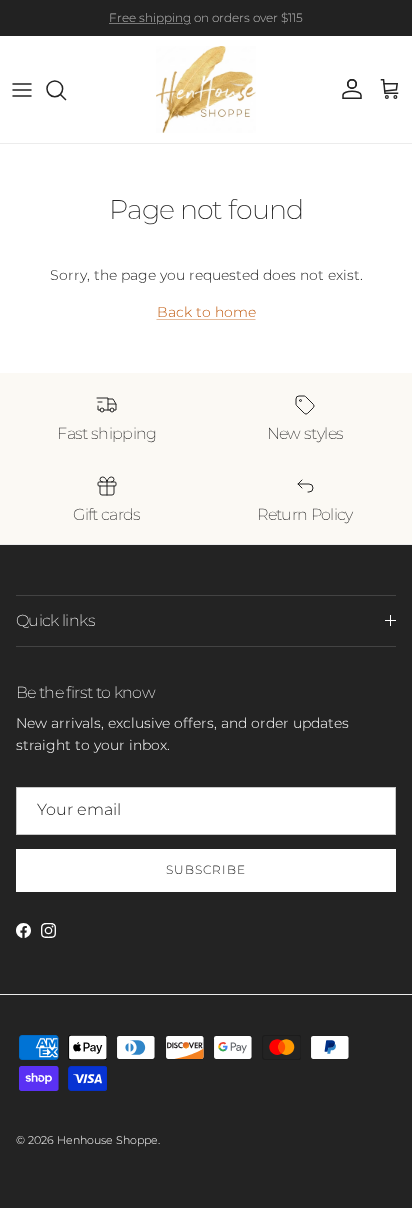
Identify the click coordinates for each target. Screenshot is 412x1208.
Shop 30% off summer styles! (272, 25)
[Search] (66, 90)
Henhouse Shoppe (107, 1140)
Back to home (206, 312)
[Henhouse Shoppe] (206, 89)
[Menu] (22, 90)
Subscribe (206, 869)
